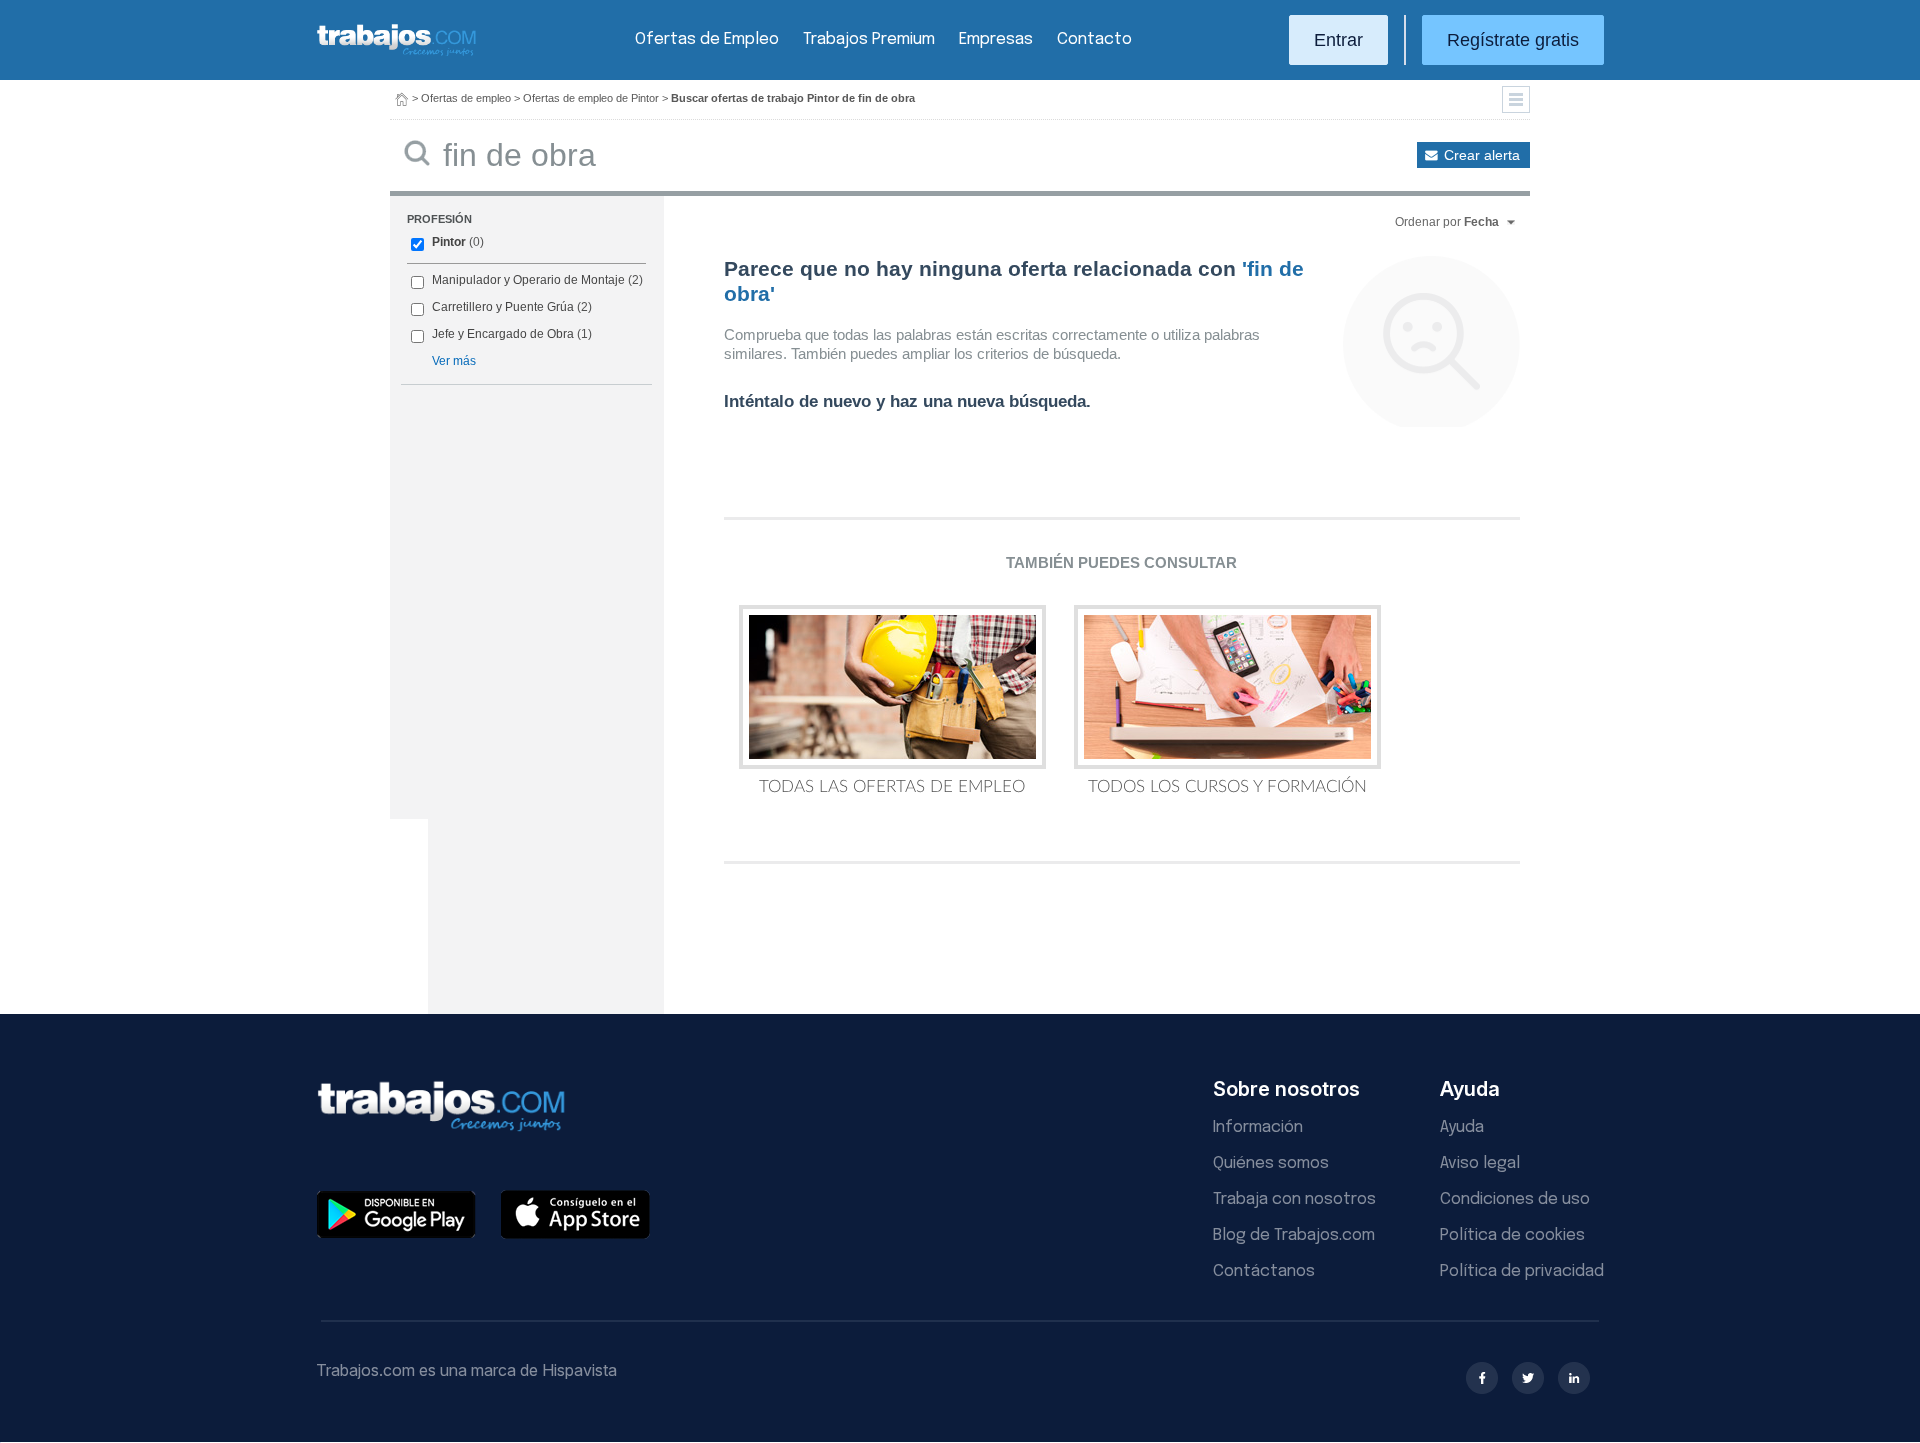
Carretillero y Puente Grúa (503, 307)
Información (1258, 1127)
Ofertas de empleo (466, 98)
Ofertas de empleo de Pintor (591, 98)
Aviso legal (1480, 1163)
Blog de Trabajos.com (1294, 1235)
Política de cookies (1512, 1235)
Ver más (454, 361)
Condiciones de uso (1515, 1199)
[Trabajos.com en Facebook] (1482, 1378)
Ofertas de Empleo (707, 39)
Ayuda (1462, 1127)
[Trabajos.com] (397, 53)
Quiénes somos (1271, 1163)
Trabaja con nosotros (1294, 1199)
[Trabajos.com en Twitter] (1528, 1378)
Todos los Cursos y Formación (1227, 786)
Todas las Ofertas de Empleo (892, 786)
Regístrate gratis (1513, 40)
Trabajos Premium (869, 39)
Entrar (1338, 40)
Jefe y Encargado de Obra (503, 334)
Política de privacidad (1522, 1271)
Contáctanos (1264, 1271)
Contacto (1094, 39)
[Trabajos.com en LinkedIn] (1574, 1378)
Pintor (449, 242)
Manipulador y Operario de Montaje (528, 280)
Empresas (996, 39)
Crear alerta (1482, 155)
